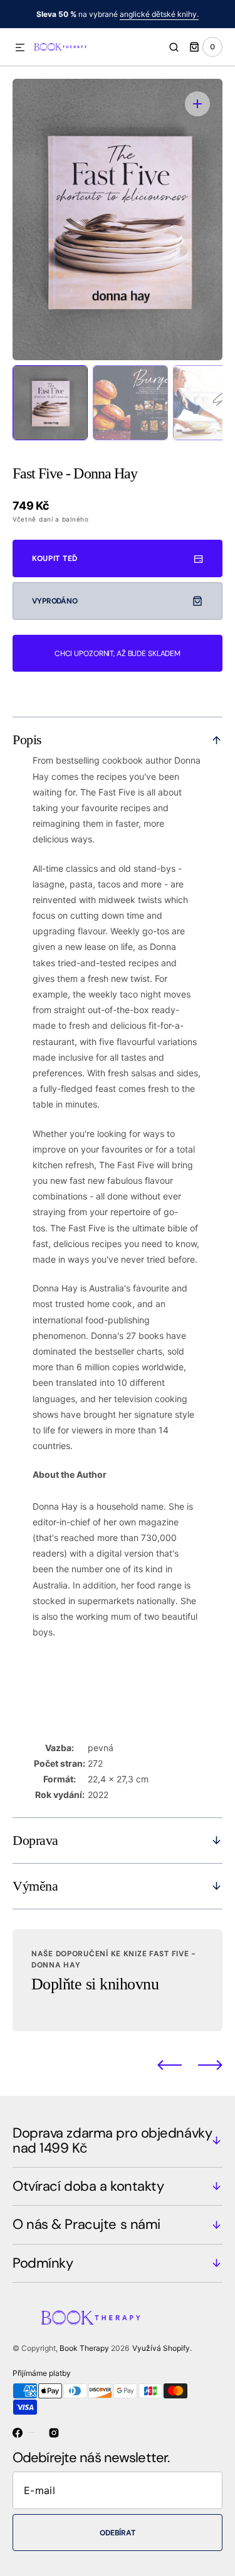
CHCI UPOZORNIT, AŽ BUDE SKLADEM (118, 654)
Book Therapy (84, 2348)
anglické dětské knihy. (159, 14)
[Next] (210, 2065)
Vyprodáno (55, 601)
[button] (20, 48)
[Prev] (170, 2065)
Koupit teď (55, 558)
